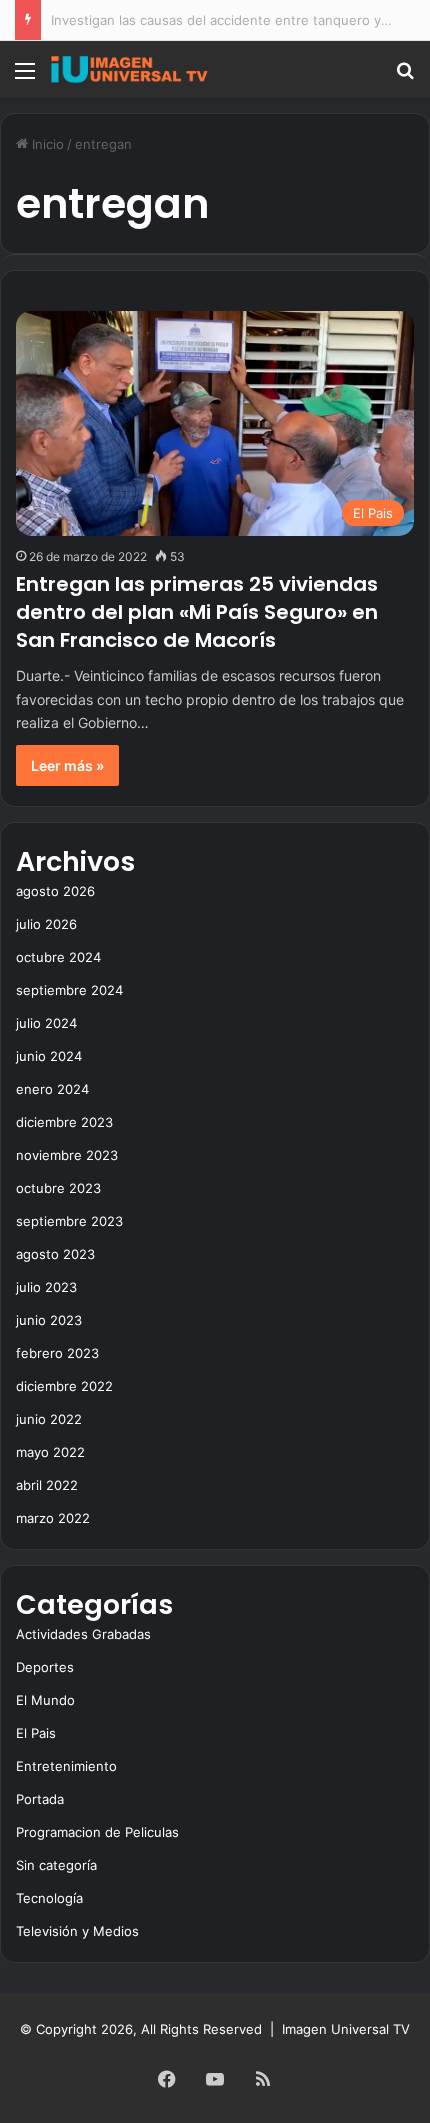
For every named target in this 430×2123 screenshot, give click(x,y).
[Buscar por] (405, 77)
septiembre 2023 (69, 1221)
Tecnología (49, 1898)
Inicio (46, 144)
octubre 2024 (58, 957)
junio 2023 (49, 1320)
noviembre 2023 (67, 1155)
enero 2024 (52, 1089)
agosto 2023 (55, 1254)
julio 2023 (46, 1287)
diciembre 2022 (64, 1386)
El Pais (36, 1733)
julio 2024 (46, 1023)
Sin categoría (56, 1865)
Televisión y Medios (77, 1931)
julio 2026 (46, 924)
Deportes (45, 1667)
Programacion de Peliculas (97, 1832)
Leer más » (67, 765)
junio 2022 (49, 1419)
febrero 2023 (57, 1353)
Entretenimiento (66, 1766)
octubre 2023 (58, 1188)
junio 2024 (49, 1056)
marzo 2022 (53, 1518)
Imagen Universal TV (346, 2029)
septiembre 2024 (69, 990)
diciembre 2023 (64, 1122)
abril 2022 (47, 1485)
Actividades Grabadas (83, 1634)
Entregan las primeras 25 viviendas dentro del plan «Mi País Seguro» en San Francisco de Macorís (197, 612)
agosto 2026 (55, 891)
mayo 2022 (50, 1452)
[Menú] (25, 77)
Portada (40, 1799)
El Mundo (45, 1700)
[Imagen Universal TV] (130, 69)
